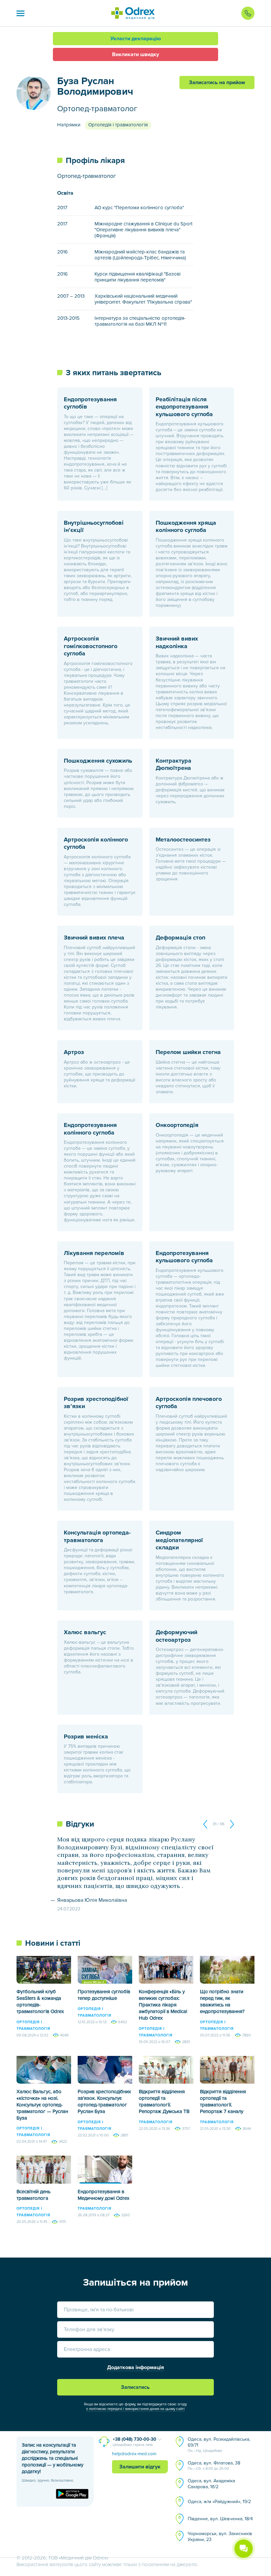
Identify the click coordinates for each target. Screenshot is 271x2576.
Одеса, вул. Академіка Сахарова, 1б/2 (211, 2484)
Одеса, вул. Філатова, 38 (214, 2465)
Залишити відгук (140, 2467)
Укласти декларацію (136, 39)
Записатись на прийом (217, 83)
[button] (20, 13)
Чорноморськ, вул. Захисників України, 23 (220, 2537)
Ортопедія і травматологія (118, 125)
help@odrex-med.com (134, 2454)
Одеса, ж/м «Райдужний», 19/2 (219, 2502)
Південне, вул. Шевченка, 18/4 (220, 2519)
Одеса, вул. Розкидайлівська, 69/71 (219, 2445)
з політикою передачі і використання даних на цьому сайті (135, 2409)
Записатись (135, 2387)
